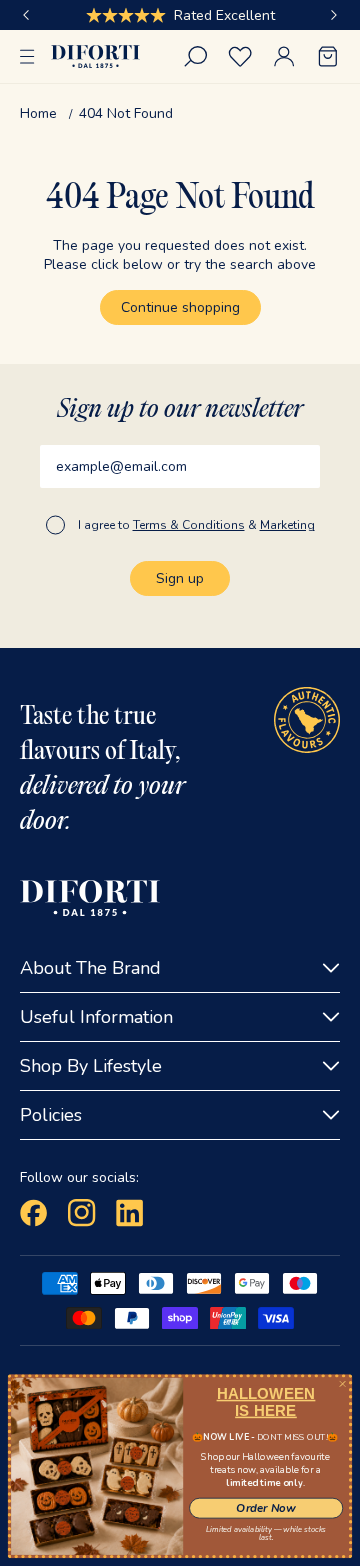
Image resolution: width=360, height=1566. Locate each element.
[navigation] (180, 113)
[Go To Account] (284, 56)
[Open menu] (27, 56)
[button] (26, 15)
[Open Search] (196, 56)
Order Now (265, 1508)
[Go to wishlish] (240, 56)
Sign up (180, 578)
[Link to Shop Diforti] (95, 56)
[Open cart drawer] (328, 56)
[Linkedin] (130, 1213)
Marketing (287, 525)
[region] (180, 15)
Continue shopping (180, 307)
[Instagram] (82, 1213)
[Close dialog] (342, 1383)
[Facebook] (34, 1213)
